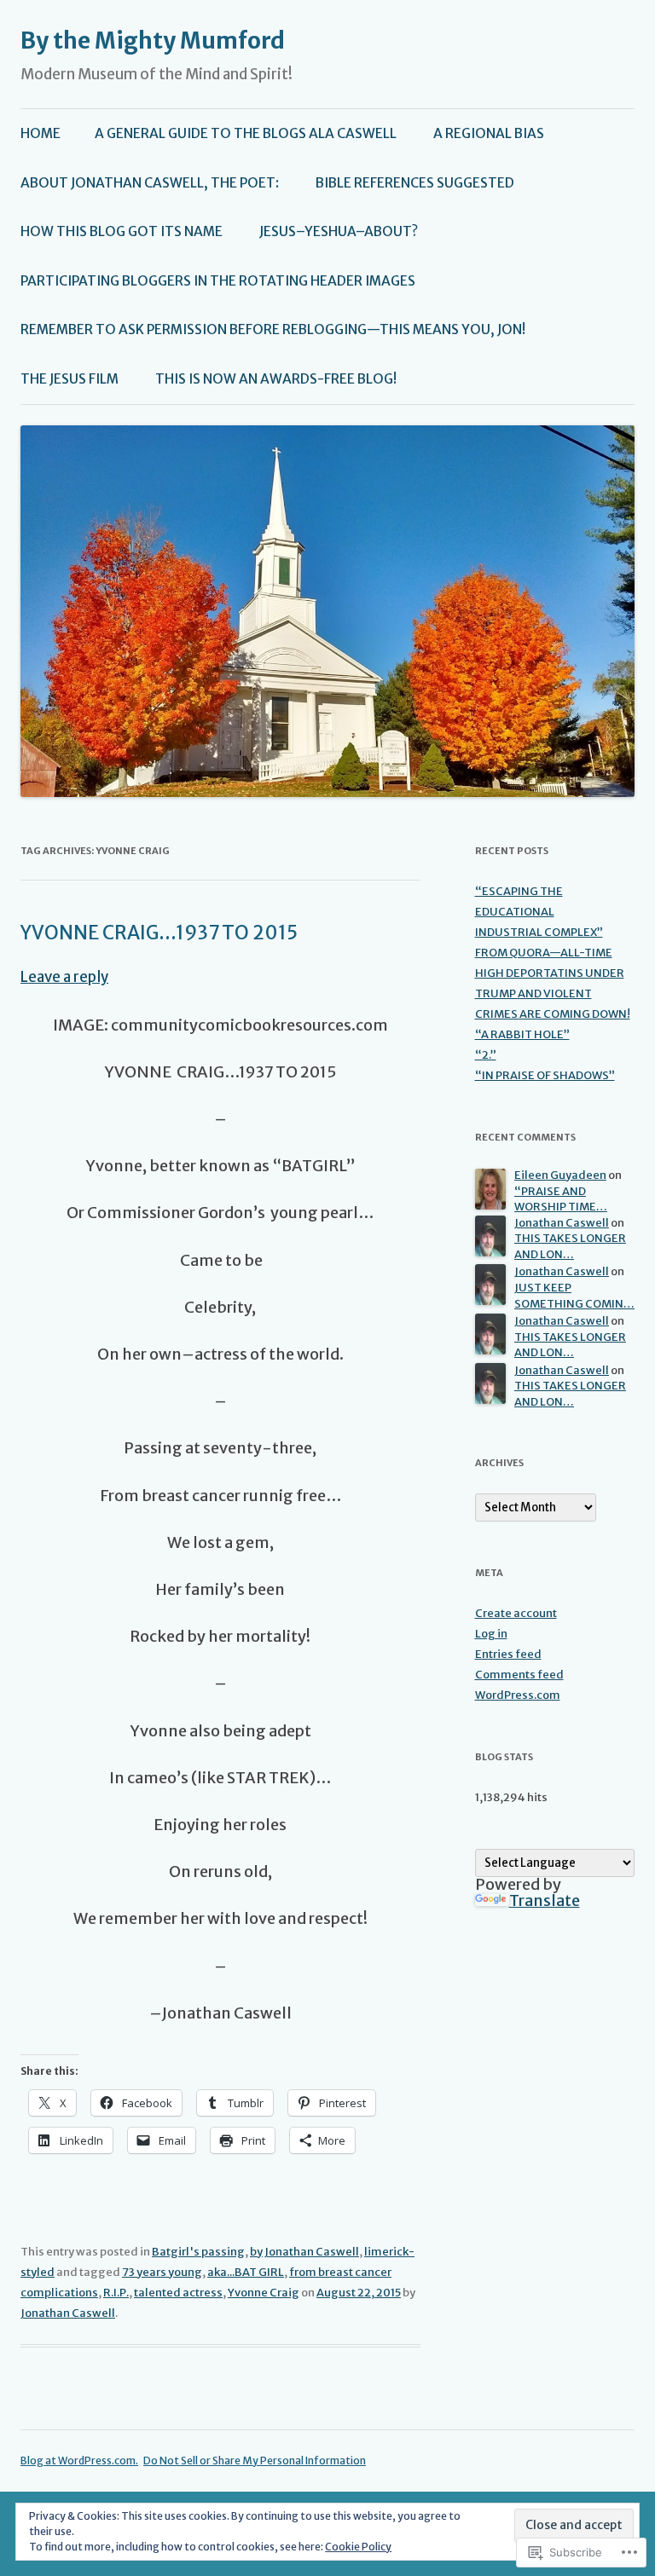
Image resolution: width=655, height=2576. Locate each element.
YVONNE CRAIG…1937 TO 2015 (159, 933)
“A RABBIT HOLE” (522, 1034)
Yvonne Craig (264, 2293)
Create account (516, 1613)
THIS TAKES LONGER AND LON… (570, 1246)
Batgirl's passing (198, 2252)
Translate (545, 1900)
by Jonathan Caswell (304, 2252)
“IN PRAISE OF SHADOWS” (545, 1075)
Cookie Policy (358, 2547)
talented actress (178, 2293)
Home (41, 133)
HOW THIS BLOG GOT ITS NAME (122, 231)
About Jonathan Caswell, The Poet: (150, 183)
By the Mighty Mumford (153, 40)
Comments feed (519, 1675)
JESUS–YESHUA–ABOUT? (339, 231)
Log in (491, 1634)
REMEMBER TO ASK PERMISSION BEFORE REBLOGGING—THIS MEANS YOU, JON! (273, 329)
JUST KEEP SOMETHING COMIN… (574, 1296)
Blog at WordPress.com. (79, 2460)
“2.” (486, 1055)
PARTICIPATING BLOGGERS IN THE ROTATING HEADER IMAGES (218, 281)
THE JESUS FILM (70, 379)
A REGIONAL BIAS (489, 133)
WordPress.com (518, 1695)
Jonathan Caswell (68, 2313)
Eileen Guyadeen (560, 1175)
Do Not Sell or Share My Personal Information (255, 2460)
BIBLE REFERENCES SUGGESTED (415, 183)
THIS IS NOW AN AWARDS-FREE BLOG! (276, 379)
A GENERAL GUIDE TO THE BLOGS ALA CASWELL (246, 133)
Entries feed (508, 1654)
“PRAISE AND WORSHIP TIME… (561, 1199)
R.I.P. (116, 2293)
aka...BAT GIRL (246, 2272)
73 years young (162, 2272)
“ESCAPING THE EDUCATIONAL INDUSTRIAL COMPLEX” (539, 912)
